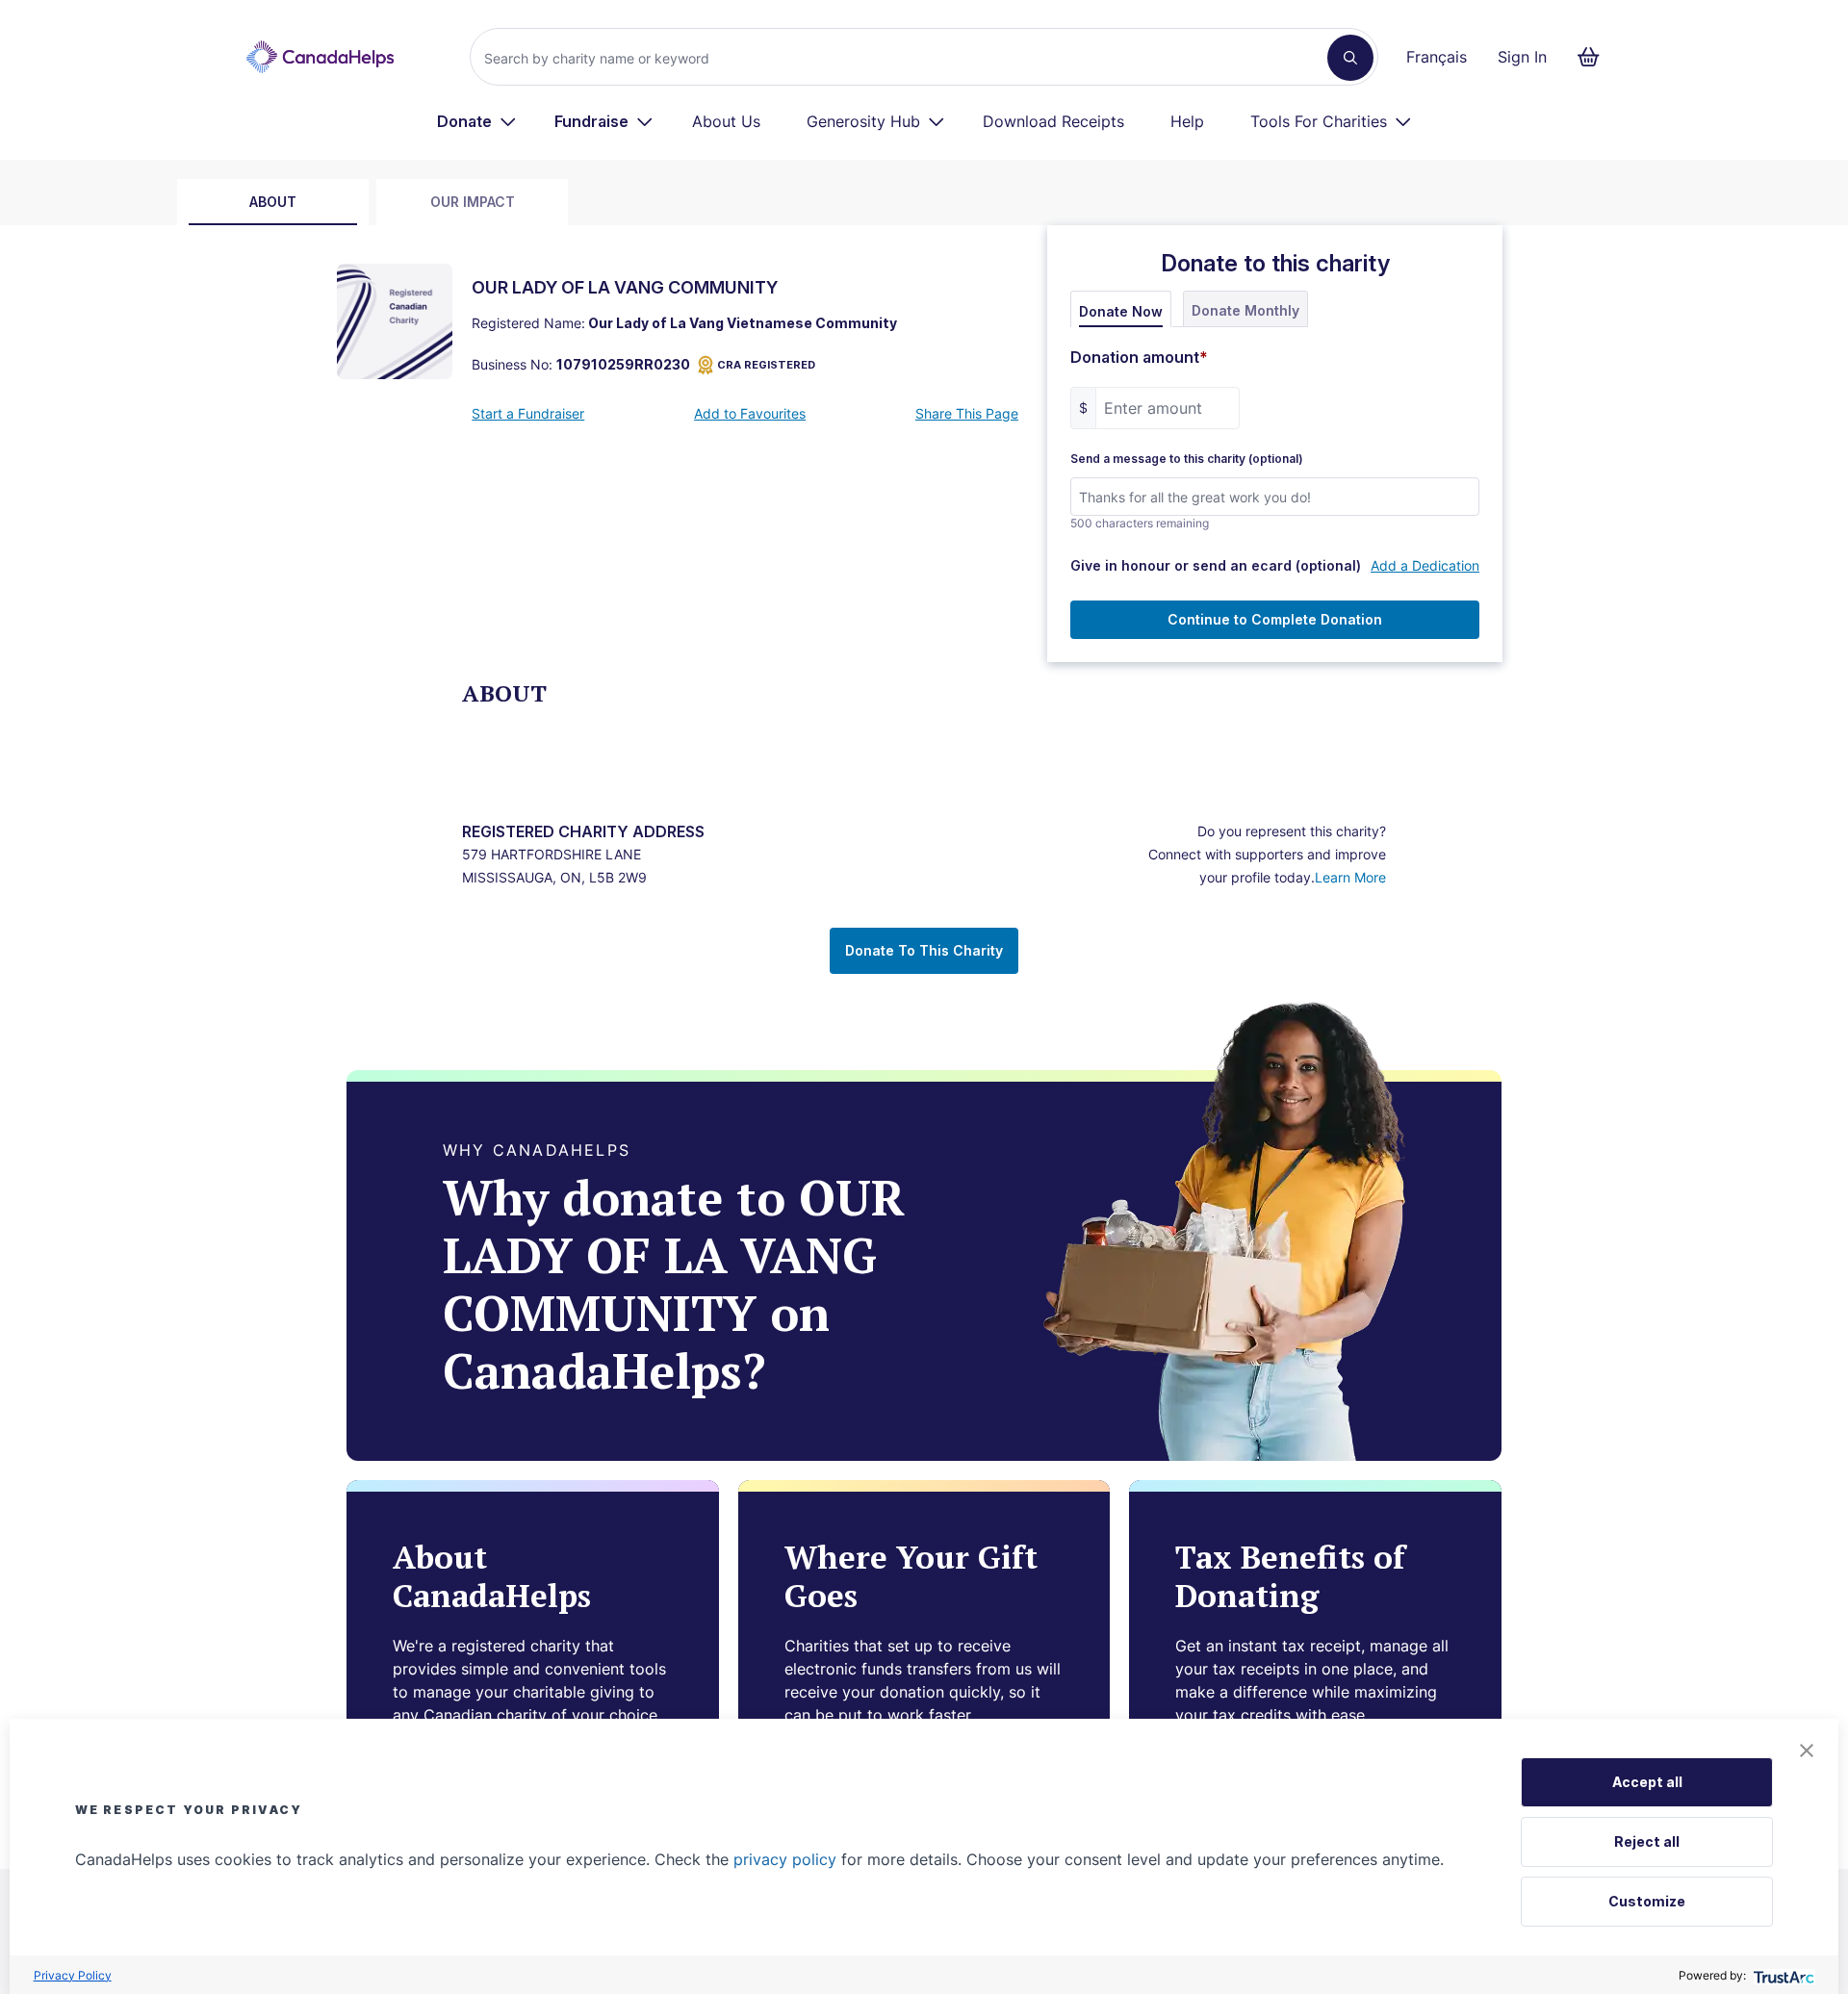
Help (1187, 121)
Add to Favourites (750, 413)
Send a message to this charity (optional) (1187, 459)
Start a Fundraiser (528, 413)
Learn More (1350, 877)
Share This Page (967, 413)
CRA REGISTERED (766, 365)
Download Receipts (1053, 121)
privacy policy (785, 1859)
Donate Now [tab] (1121, 311)
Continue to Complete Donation (1275, 619)
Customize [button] (1647, 1901)
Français (1437, 57)
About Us (726, 121)
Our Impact (473, 202)
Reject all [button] (1647, 1841)
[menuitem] (477, 121)
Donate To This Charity (924, 950)
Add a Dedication (1425, 565)
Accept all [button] (1647, 1782)
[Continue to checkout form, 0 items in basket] (1594, 57)
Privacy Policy (73, 1975)
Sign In (1522, 57)
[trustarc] (1782, 1975)
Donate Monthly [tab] (1245, 310)
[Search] (1350, 58)
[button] (1807, 1751)
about (273, 202)
